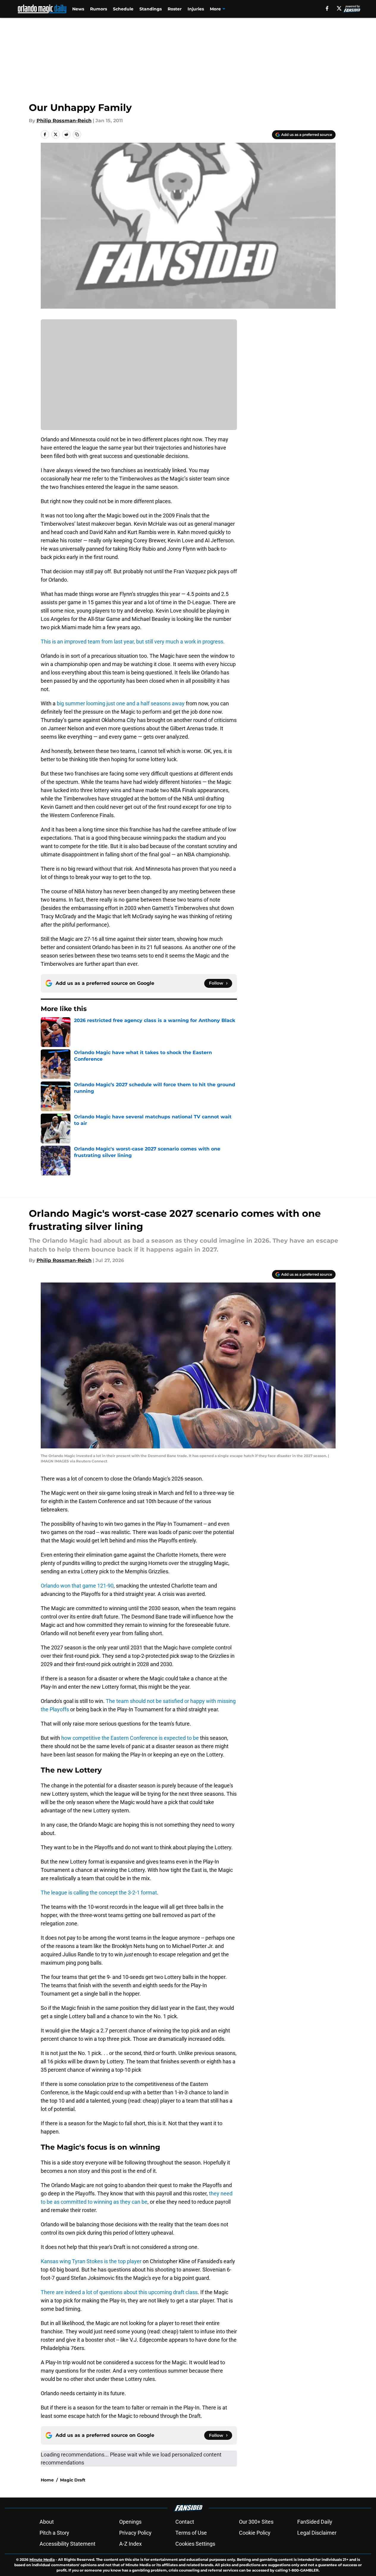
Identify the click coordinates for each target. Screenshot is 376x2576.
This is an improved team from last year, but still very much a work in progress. (133, 642)
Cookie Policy (255, 2533)
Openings (130, 2522)
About (47, 2522)
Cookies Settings (195, 2544)
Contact (185, 2522)
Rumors (99, 9)
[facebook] (327, 8)
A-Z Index (130, 2544)
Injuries (196, 9)
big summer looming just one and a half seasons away (121, 703)
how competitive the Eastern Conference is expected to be (130, 1738)
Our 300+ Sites (256, 2522)
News (78, 9)
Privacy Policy (135, 2533)
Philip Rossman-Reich (64, 121)
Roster (175, 9)
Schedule (123, 9)
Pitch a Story (54, 2533)
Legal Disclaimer (317, 2533)
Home (47, 2480)
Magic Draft (73, 2480)
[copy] (77, 134)
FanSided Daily (315, 2522)
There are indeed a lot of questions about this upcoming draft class (119, 2292)
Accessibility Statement (67, 2544)
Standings (151, 9)
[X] (339, 8)
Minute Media (42, 2559)
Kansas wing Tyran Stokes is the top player (91, 2261)
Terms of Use (191, 2533)
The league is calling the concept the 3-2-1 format (99, 1893)
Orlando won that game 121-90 (77, 1586)
